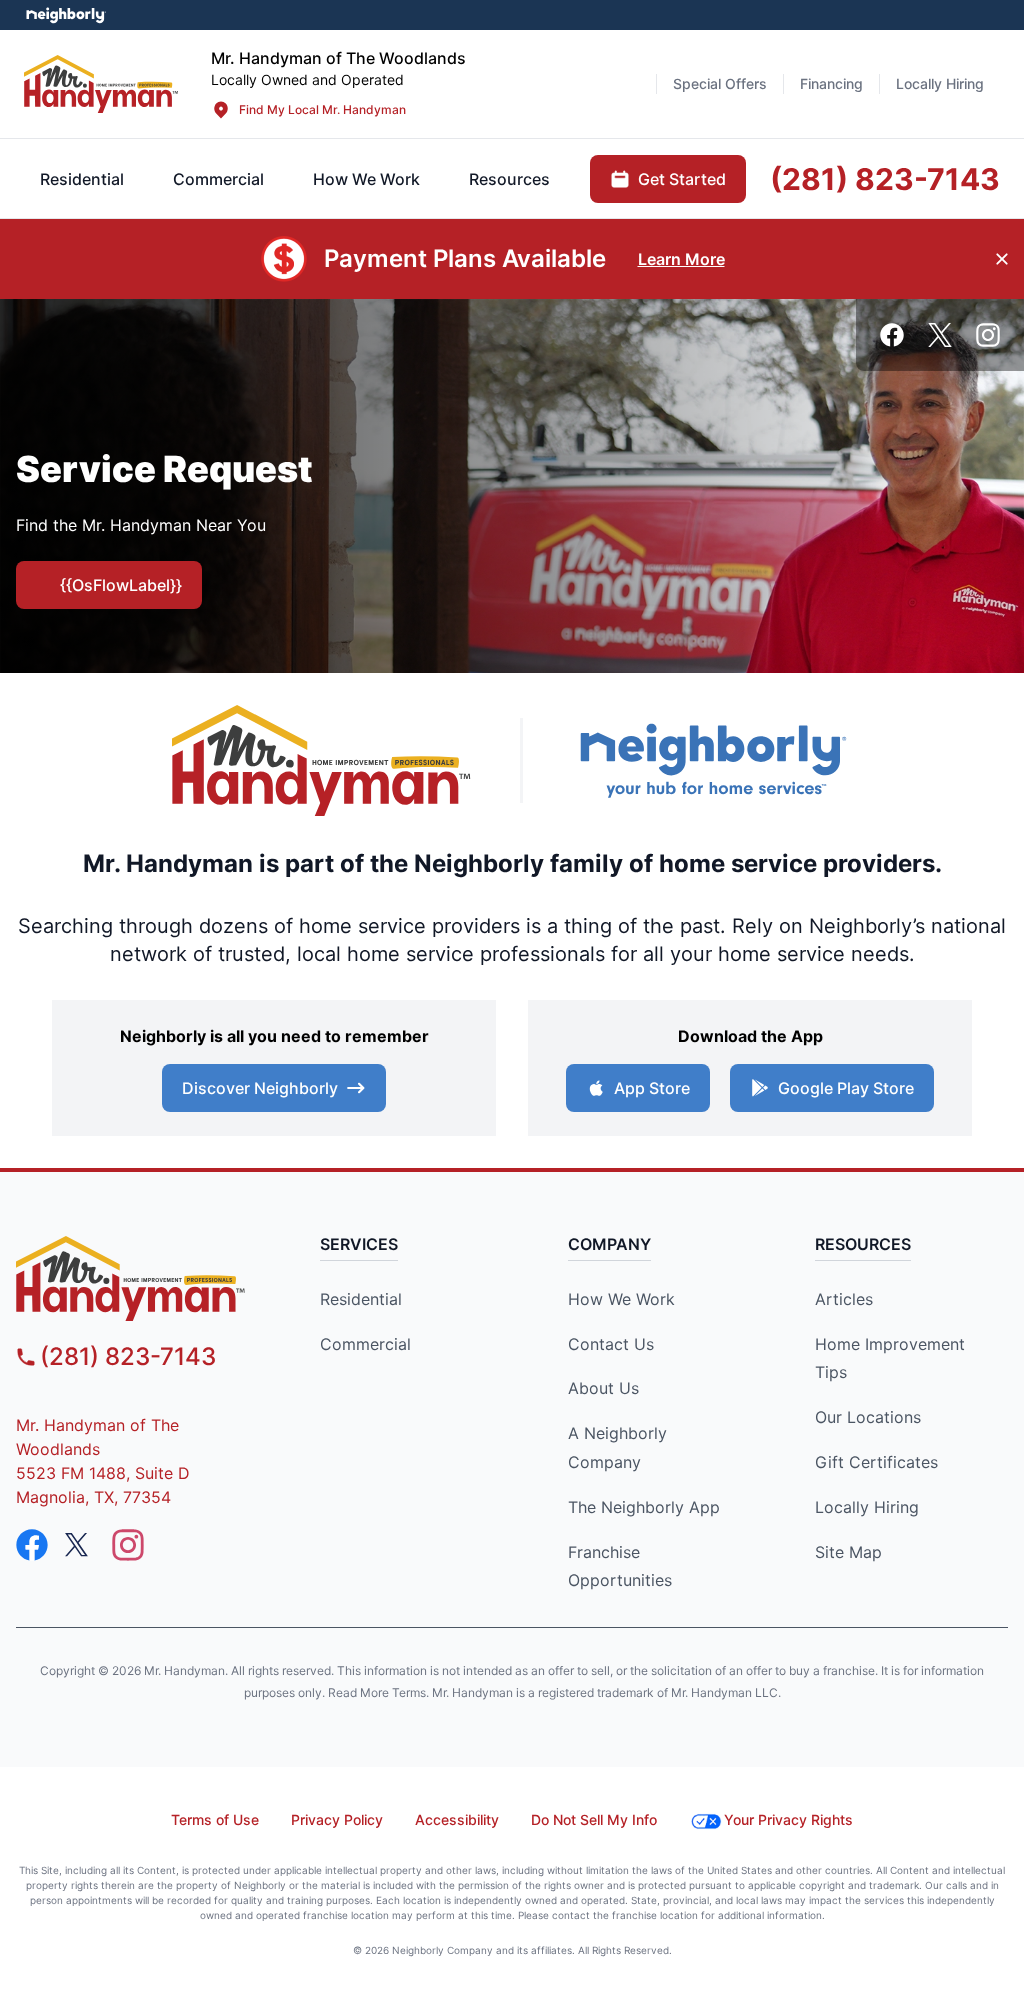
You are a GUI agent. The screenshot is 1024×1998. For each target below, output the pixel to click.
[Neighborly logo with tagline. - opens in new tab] (712, 760)
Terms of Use (215, 1819)
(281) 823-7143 (128, 1356)
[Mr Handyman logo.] (101, 83)
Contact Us (611, 1344)
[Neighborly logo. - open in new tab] (65, 15)
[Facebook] (892, 335)
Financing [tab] (831, 83)
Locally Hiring (867, 1507)
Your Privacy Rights (788, 1819)
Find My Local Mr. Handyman (322, 109)
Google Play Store (846, 1088)
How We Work (621, 1299)
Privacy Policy (337, 1819)
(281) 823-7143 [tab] (885, 179)
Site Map (848, 1552)
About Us (603, 1388)
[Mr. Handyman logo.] (322, 760)
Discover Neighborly (260, 1088)
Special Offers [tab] (720, 83)
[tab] (218, 179)
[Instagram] (988, 335)
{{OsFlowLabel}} (121, 585)
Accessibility (457, 1819)
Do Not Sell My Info (594, 1819)
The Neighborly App (644, 1507)
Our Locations (868, 1417)
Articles (844, 1299)
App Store (652, 1088)
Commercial (365, 1344)
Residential (361, 1299)
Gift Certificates (876, 1462)
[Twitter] (940, 335)
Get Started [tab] (682, 179)
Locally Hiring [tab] (940, 83)
